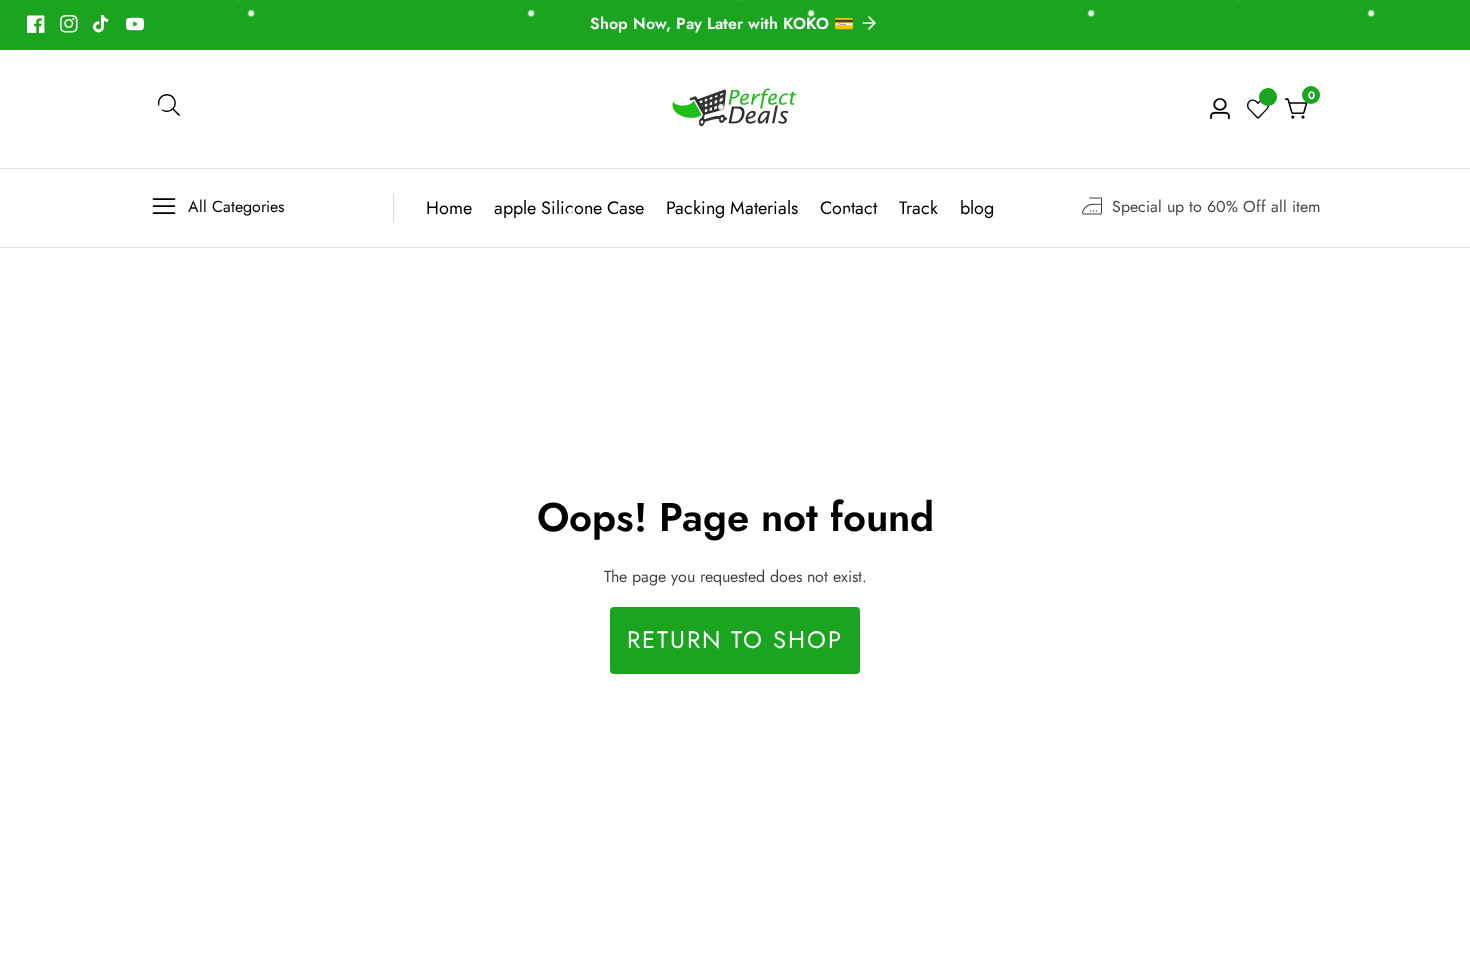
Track (918, 208)
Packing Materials (732, 208)
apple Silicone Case (569, 208)
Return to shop (735, 640)
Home (449, 208)
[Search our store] (169, 109)
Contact (848, 208)
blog (977, 208)
